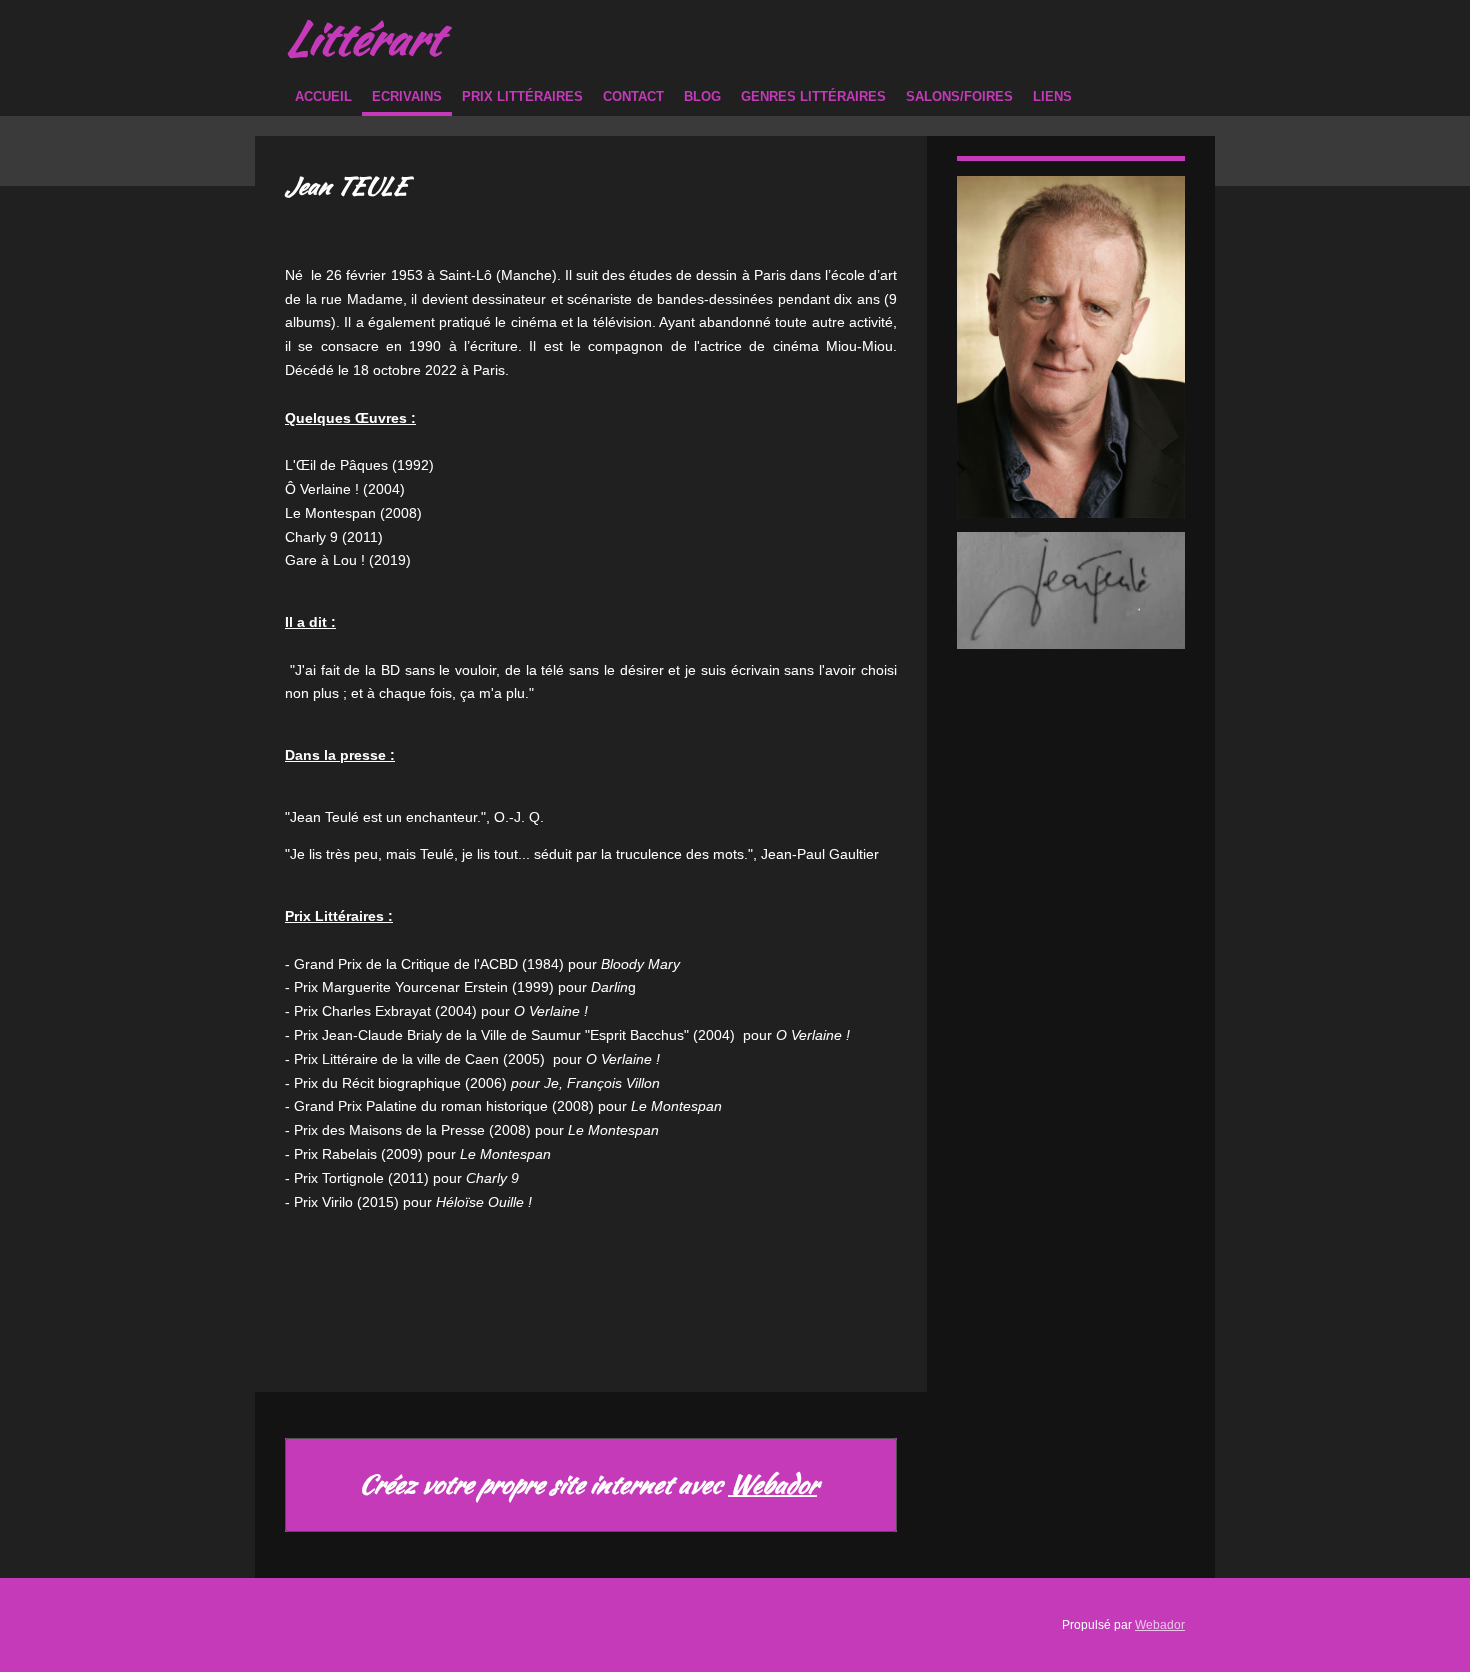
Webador (772, 1485)
